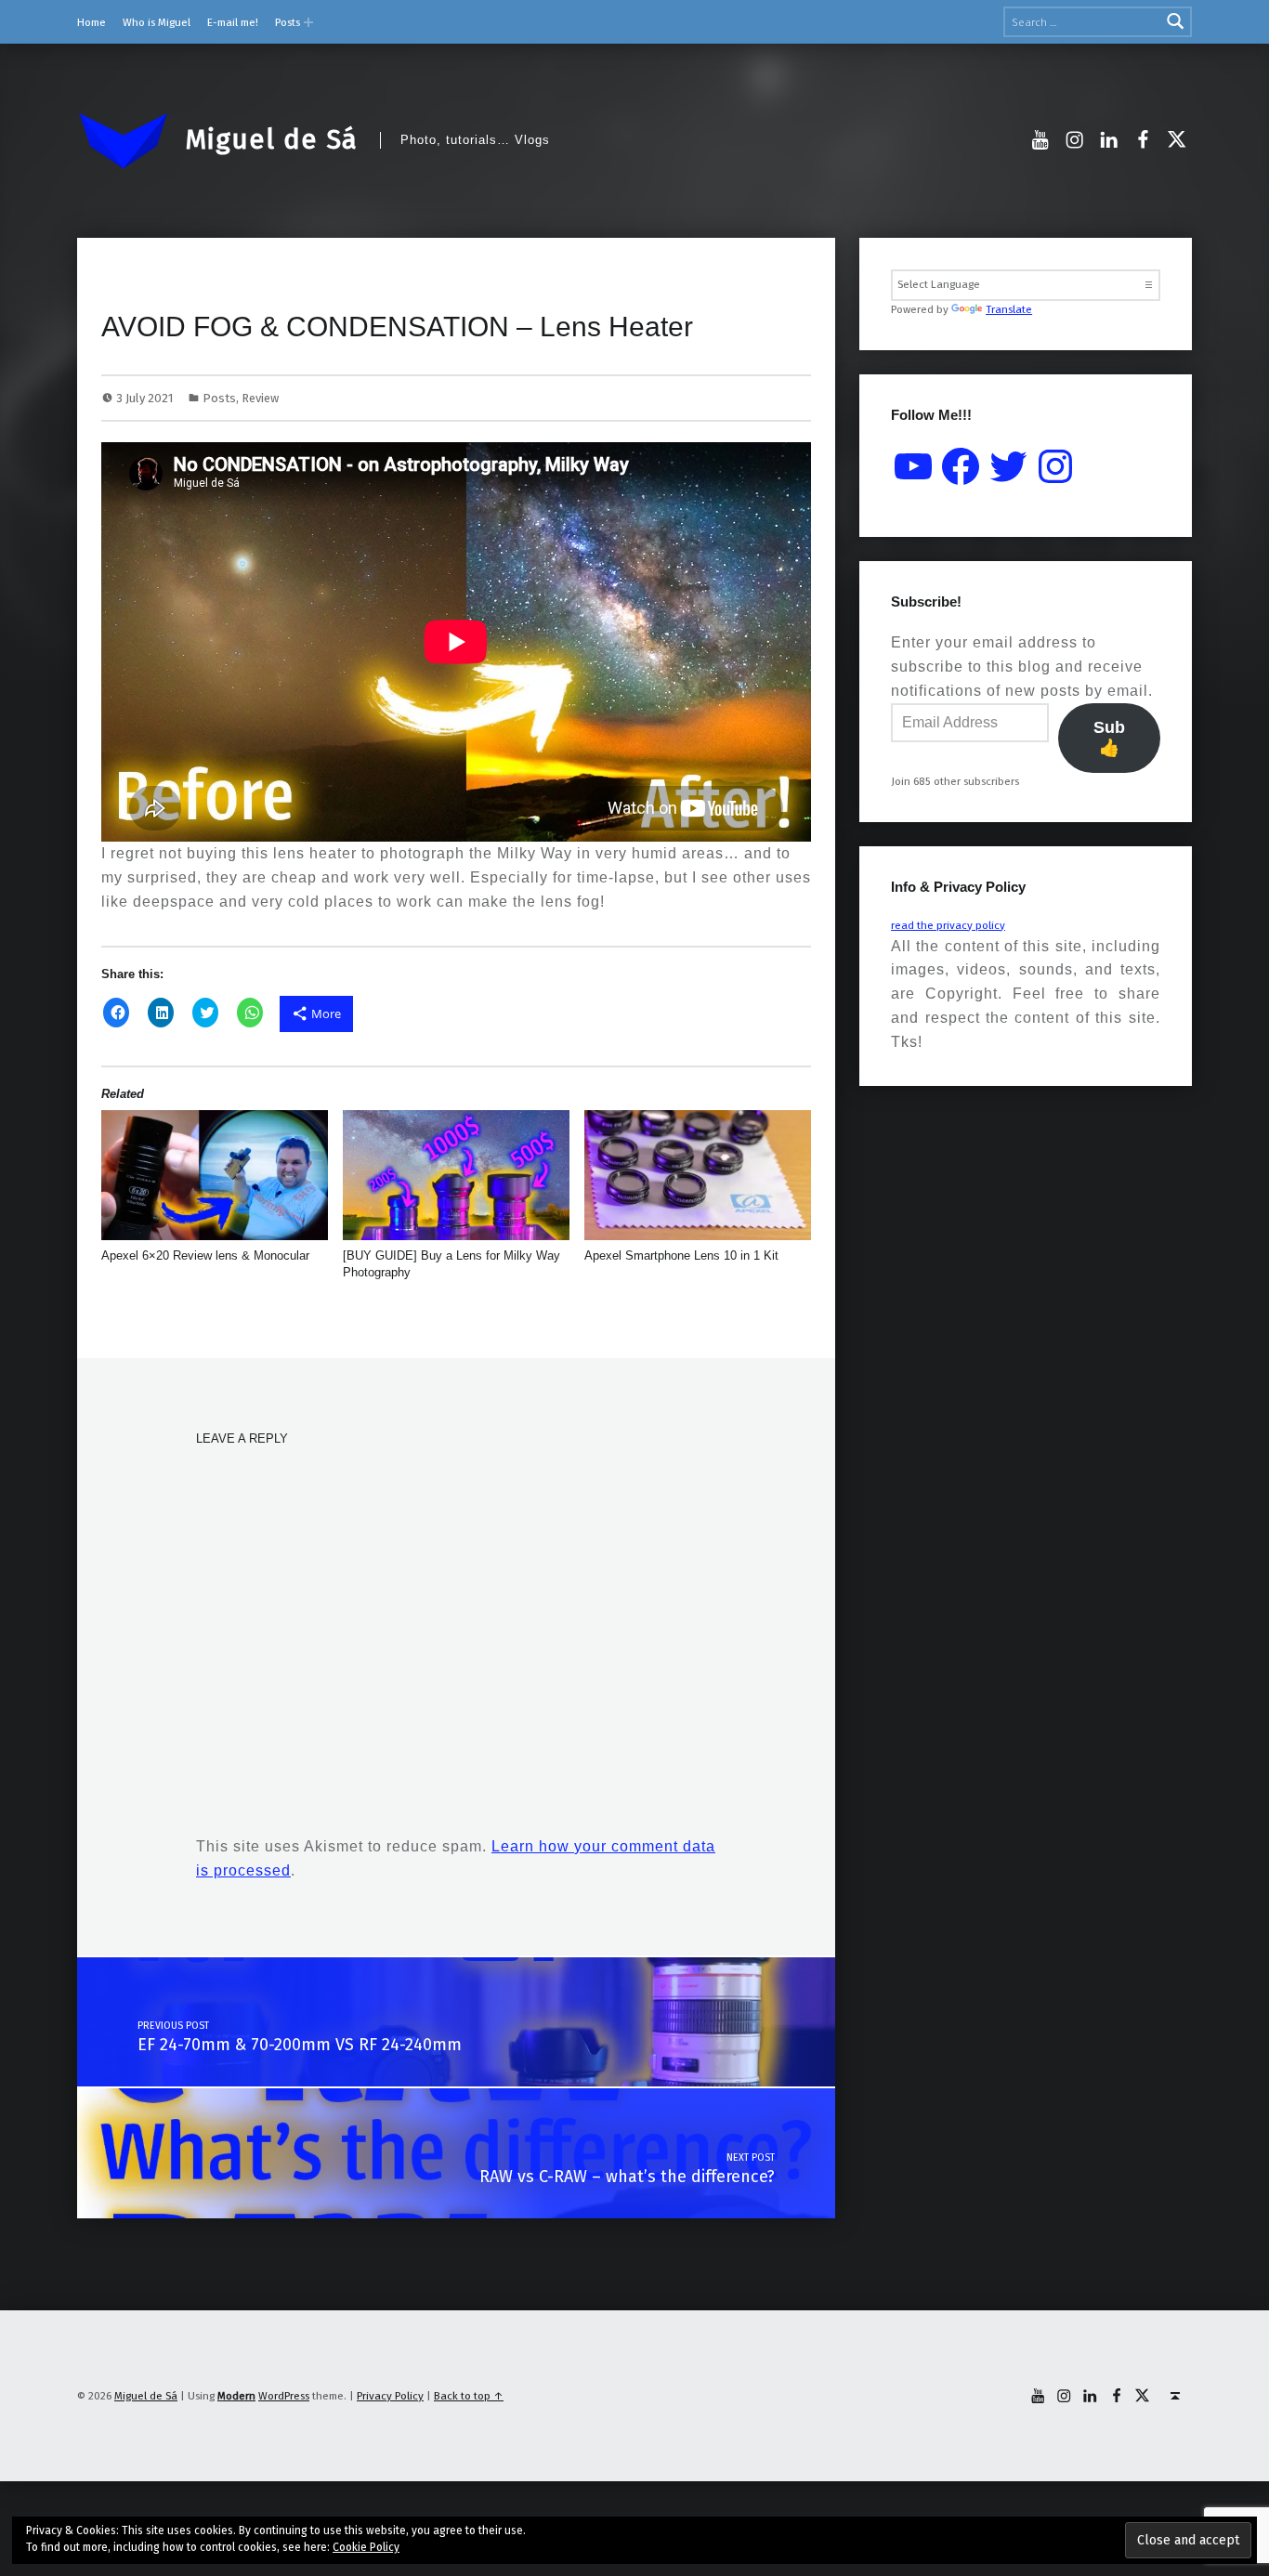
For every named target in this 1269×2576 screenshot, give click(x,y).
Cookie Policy (366, 2547)
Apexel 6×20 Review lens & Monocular (205, 1255)
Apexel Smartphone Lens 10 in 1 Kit (681, 1255)
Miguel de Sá (271, 139)
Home (92, 22)
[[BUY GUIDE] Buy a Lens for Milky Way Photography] (457, 1175)
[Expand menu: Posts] (308, 22)
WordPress (284, 2396)
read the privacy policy (948, 925)
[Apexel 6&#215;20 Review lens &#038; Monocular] (215, 1175)
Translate (1009, 309)
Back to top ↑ (469, 2396)
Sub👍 (1109, 738)
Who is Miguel (157, 22)
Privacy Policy (390, 2396)
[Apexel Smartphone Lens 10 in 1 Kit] (698, 1175)
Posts (288, 22)
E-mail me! (233, 22)
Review (260, 398)
